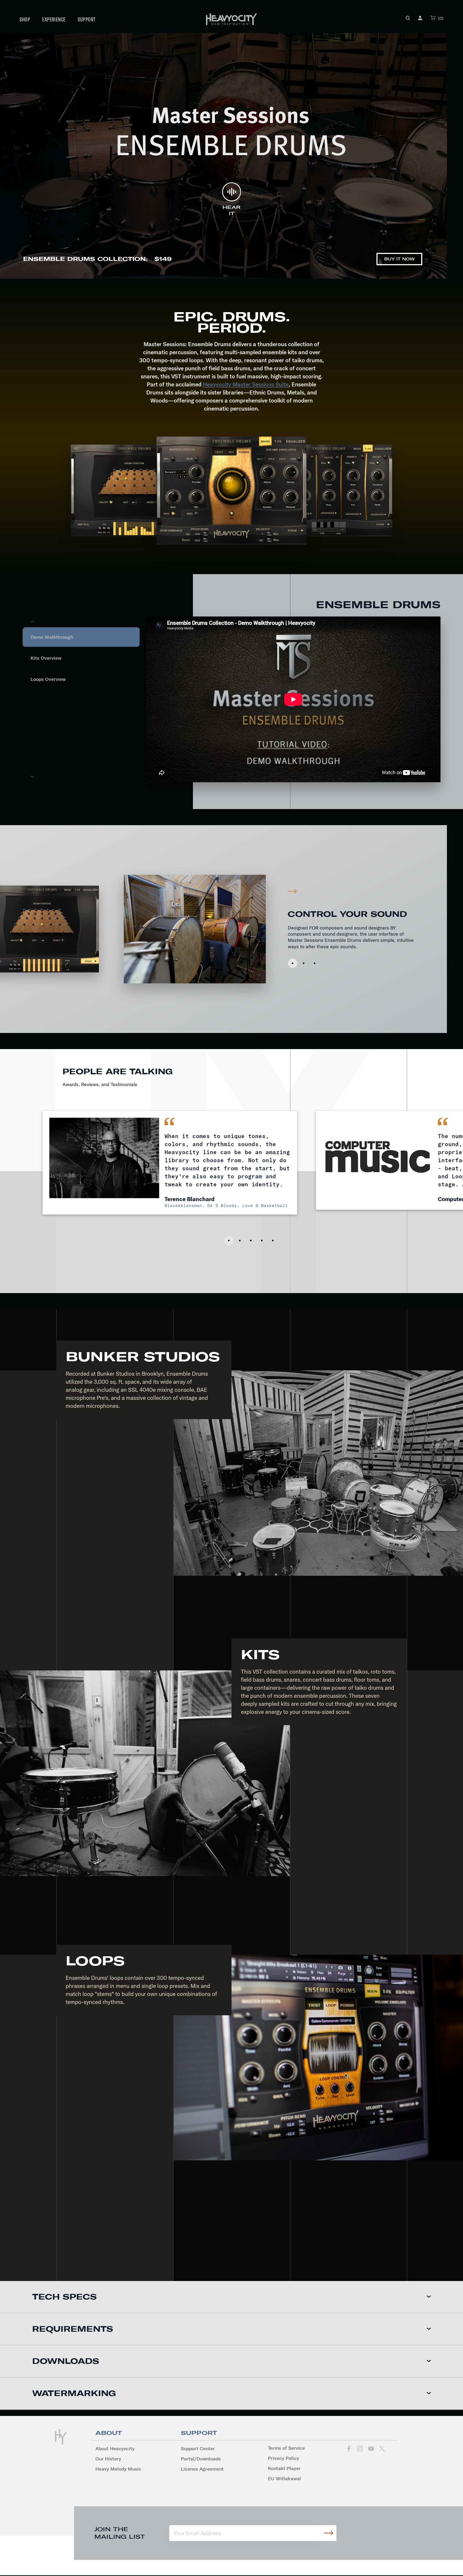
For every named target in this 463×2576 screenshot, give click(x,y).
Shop (25, 19)
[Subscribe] (328, 2533)
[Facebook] (349, 2449)
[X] (382, 2449)
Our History (108, 2459)
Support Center (198, 2448)
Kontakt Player (284, 2468)
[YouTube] (371, 2449)
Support (87, 19)
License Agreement (202, 2469)
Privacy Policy (283, 2458)
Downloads (66, 2361)
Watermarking (74, 2393)
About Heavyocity (115, 2448)
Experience (54, 19)
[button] (408, 18)
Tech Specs (64, 2297)
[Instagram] (360, 2449)
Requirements (73, 2329)
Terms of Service (286, 2448)
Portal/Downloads (201, 2459)
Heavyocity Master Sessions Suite (246, 384)
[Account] (420, 18)
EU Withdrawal (284, 2479)
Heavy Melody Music (118, 2469)
